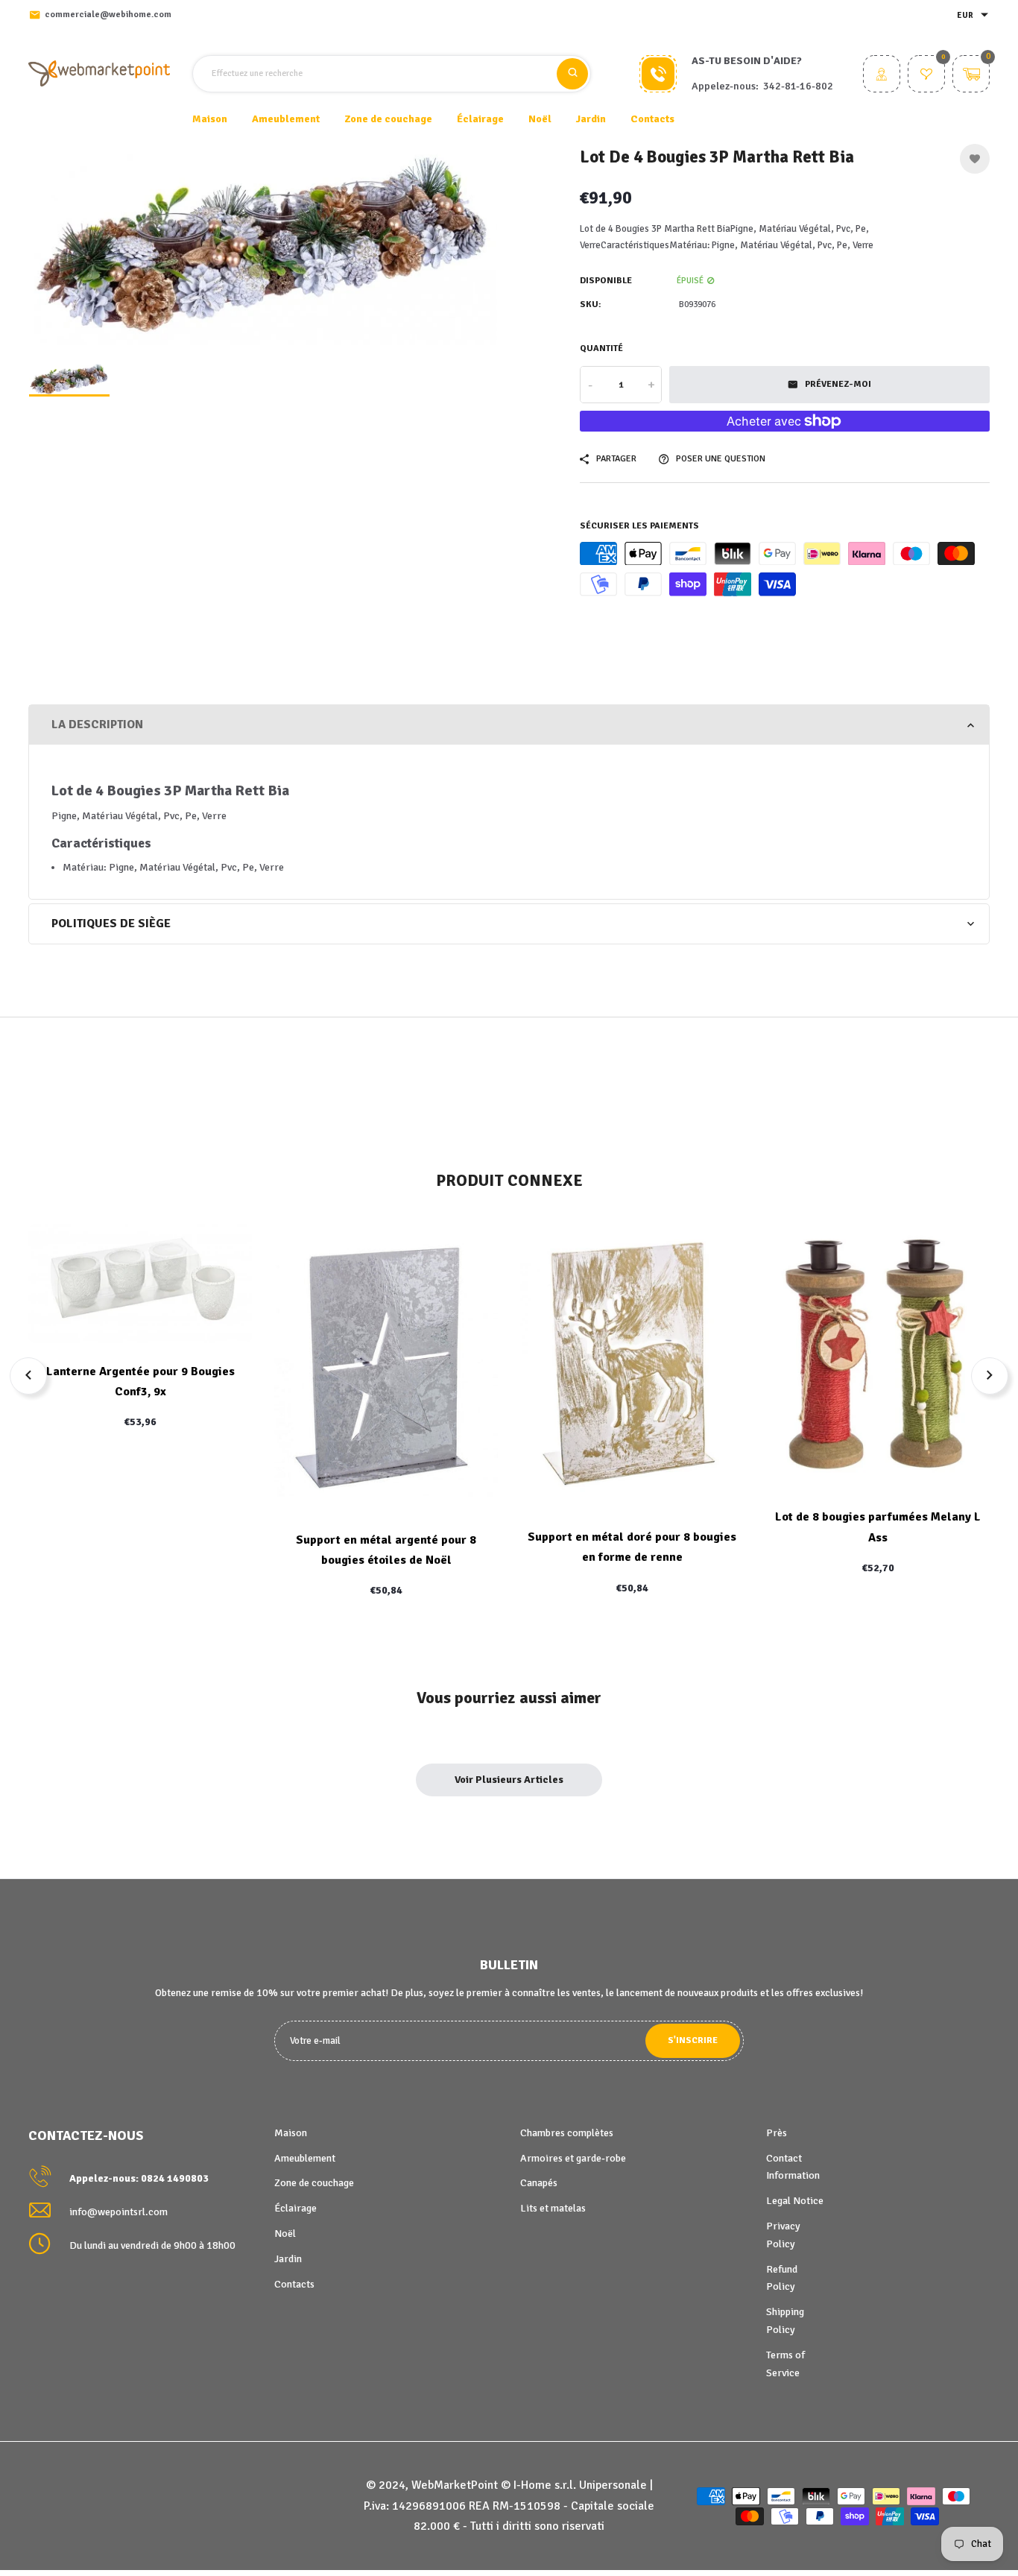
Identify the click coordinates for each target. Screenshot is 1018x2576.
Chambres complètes (567, 2133)
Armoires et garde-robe (573, 2158)
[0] (926, 76)
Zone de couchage (314, 2183)
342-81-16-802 (798, 86)
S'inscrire (693, 2040)
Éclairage (295, 2208)
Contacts (652, 119)
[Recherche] (572, 74)
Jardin (288, 2259)
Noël (285, 2234)
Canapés (539, 2183)
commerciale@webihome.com (108, 15)
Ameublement (305, 2158)
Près (777, 2133)
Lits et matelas (553, 2208)
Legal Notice (795, 2201)
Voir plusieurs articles (509, 1780)
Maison (210, 119)
